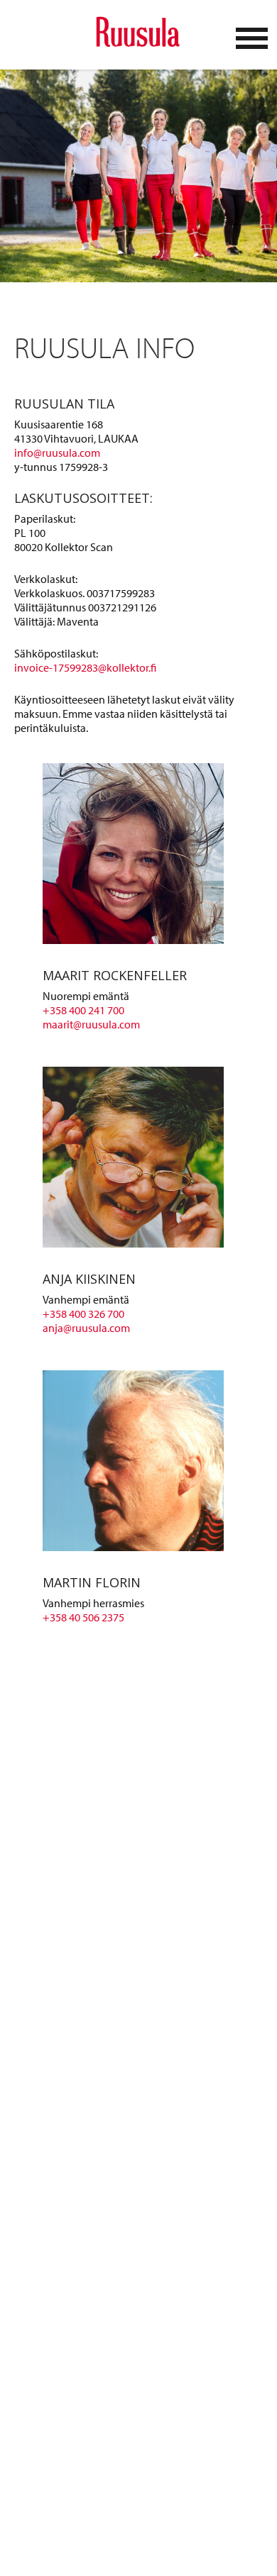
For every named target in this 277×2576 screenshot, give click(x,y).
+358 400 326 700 (83, 1314)
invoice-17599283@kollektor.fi (85, 667)
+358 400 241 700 (83, 1010)
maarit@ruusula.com (91, 1024)
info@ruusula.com (57, 453)
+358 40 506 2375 (83, 1617)
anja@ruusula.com (86, 1328)
